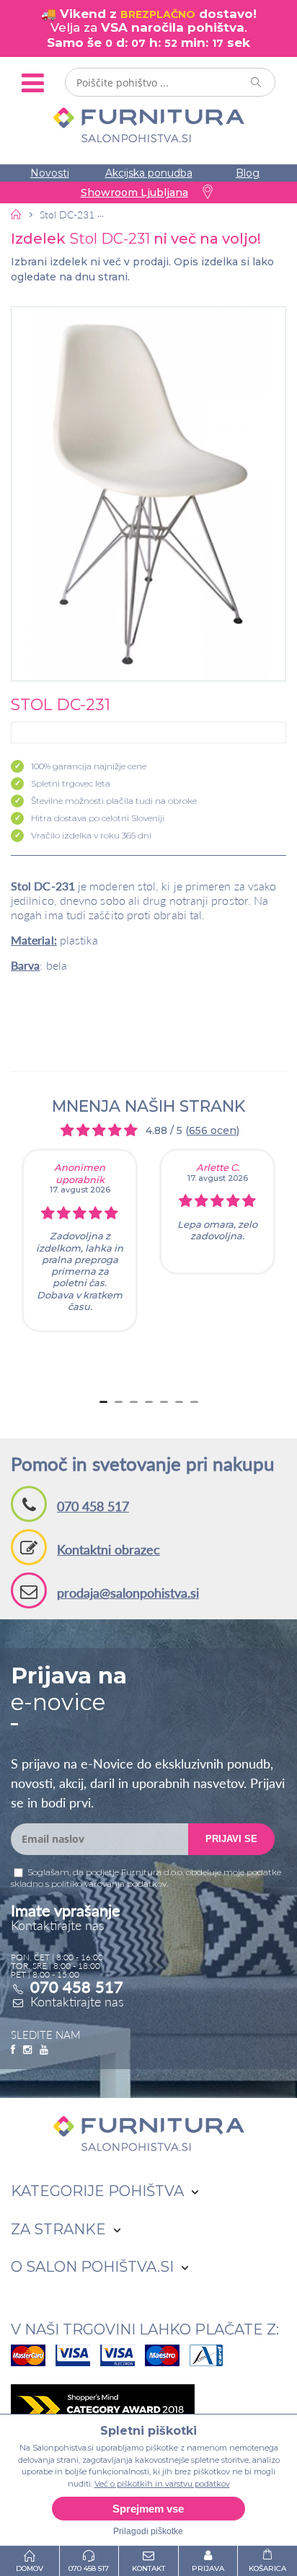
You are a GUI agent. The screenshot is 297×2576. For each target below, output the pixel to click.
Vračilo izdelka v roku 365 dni (91, 835)
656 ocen (213, 1130)
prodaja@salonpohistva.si (128, 1593)
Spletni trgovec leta (71, 783)
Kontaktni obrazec (108, 1549)
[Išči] (257, 82)
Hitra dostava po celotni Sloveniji (98, 818)
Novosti (50, 173)
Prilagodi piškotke (148, 2531)
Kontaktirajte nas (77, 2001)
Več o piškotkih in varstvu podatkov (162, 2484)
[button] (148, 494)
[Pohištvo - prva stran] (17, 214)
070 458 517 (93, 1506)
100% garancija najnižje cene (89, 766)
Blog (248, 173)
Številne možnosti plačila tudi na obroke (114, 801)
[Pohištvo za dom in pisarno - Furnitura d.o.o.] (148, 125)
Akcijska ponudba (149, 173)
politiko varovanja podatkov (109, 1884)
